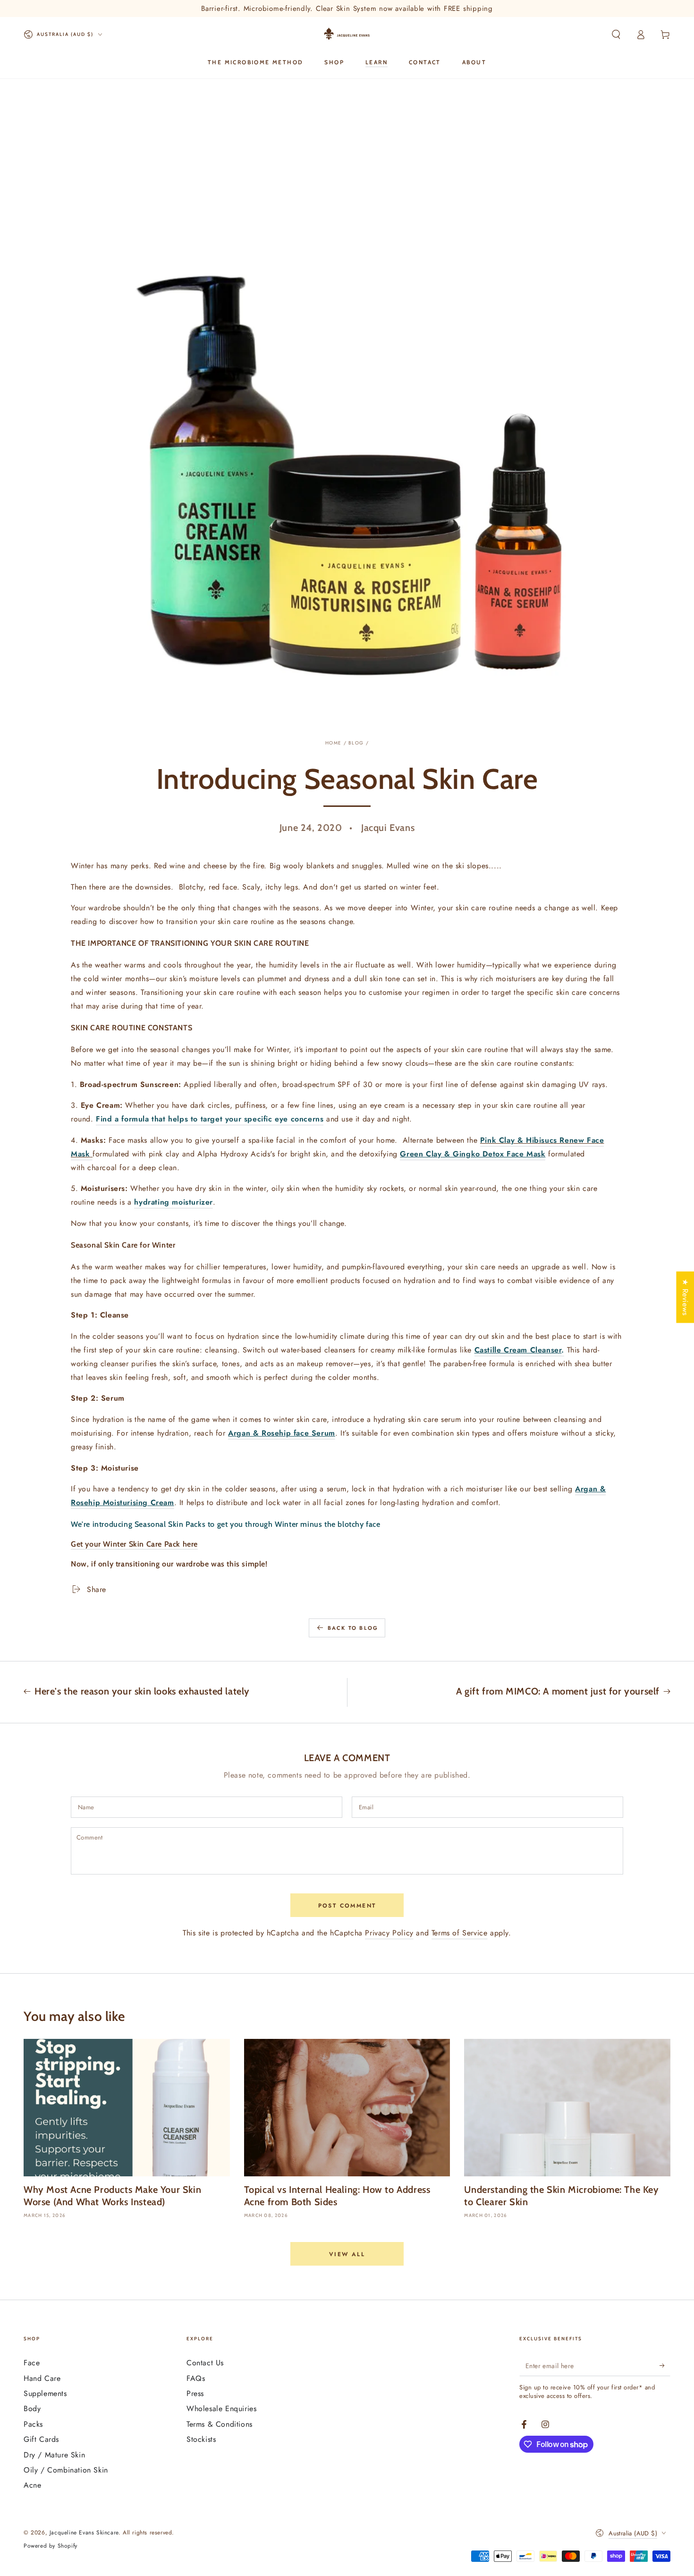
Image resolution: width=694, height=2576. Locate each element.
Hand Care (42, 2378)
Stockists (201, 2439)
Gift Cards (41, 2439)
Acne (32, 2485)
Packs (33, 2424)
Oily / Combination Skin (66, 2470)
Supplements (45, 2393)
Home (333, 743)
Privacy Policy (389, 1933)
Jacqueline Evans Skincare (84, 2533)
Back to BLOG (353, 1628)
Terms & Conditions (220, 2424)
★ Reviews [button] (685, 1297)
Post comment (347, 1906)
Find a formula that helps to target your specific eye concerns (210, 1119)
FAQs (196, 2378)
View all (347, 2254)
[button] (616, 34)
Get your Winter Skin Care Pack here (134, 1544)
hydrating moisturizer (173, 1202)
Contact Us (205, 2363)
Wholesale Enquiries (221, 2409)
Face (32, 2363)
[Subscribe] (665, 2365)
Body (32, 2409)
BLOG (356, 743)
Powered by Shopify (51, 2546)
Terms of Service (460, 1933)
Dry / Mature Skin (54, 2455)
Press (195, 2393)
